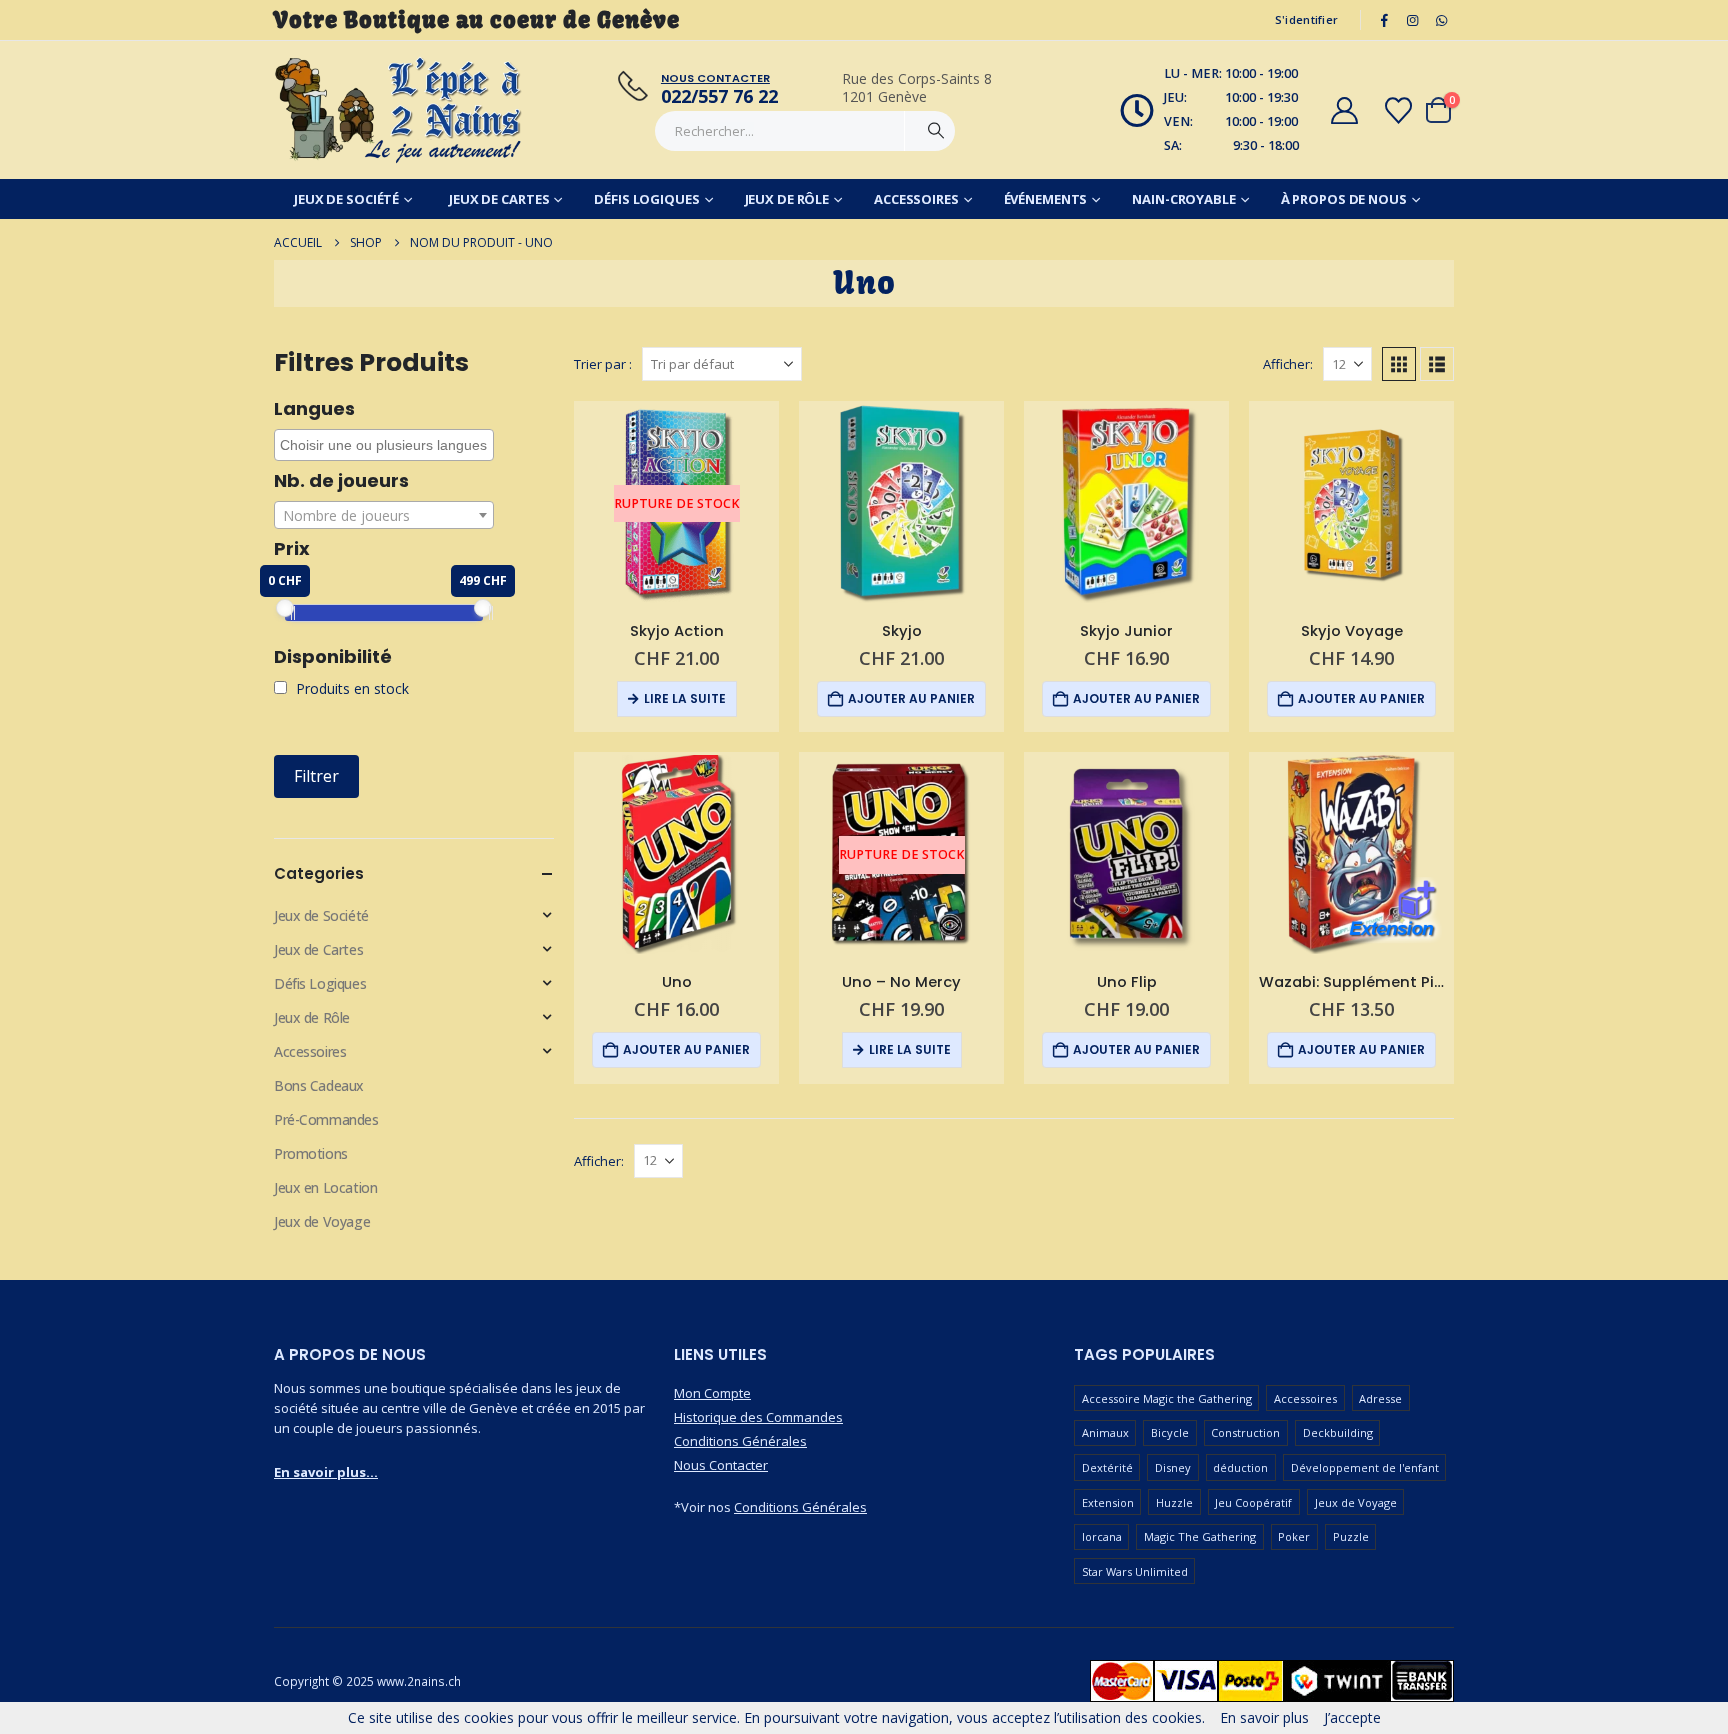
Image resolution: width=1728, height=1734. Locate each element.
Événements (1046, 199)
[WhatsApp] (1441, 20)
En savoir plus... (326, 1472)
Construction (1245, 1432)
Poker (1294, 1536)
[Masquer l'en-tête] (399, 110)
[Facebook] (1384, 20)
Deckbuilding (1338, 1432)
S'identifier (1306, 19)
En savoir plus (1264, 1717)
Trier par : (603, 364)
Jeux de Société (346, 199)
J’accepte (1352, 1717)
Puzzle (1351, 1536)
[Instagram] (1413, 20)
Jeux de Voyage (322, 1221)
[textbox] (384, 516)
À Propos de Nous (1344, 199)
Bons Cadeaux (319, 1085)
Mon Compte (712, 1393)
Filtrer (316, 776)
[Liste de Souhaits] (1399, 110)
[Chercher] (936, 131)
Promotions (311, 1153)
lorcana (1102, 1536)
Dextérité (1107, 1467)
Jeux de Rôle (787, 199)
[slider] (285, 608)
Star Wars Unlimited (1135, 1571)
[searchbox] (386, 445)
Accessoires (916, 199)
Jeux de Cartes (499, 199)
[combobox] (384, 445)
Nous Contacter (721, 1465)
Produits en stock (350, 688)
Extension (1108, 1502)
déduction (1240, 1467)
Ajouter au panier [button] (911, 698)
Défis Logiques (646, 199)
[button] (1399, 364)
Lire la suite (685, 698)
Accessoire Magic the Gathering (1167, 1398)
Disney (1173, 1467)
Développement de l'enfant (1365, 1467)
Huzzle (1174, 1502)
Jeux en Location (325, 1187)
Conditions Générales (740, 1441)
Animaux (1105, 1432)
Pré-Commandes (326, 1119)
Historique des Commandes (758, 1417)
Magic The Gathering (1200, 1536)
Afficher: (1288, 364)
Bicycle (1170, 1432)
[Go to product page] (901, 503)
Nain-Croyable (1183, 199)
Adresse (1380, 1398)
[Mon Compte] (1344, 110)
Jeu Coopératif (1253, 1502)
